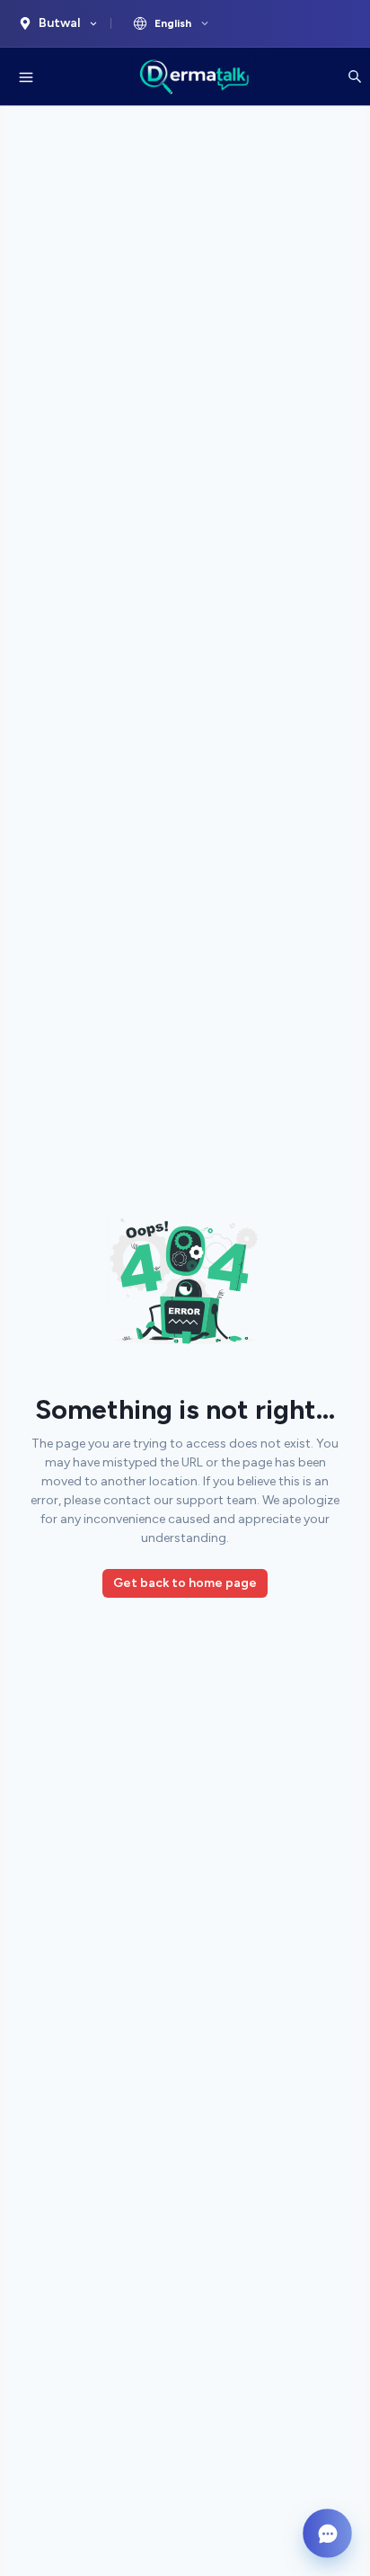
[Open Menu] (26, 76)
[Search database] (355, 76)
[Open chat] (327, 2533)
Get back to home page (185, 1583)
